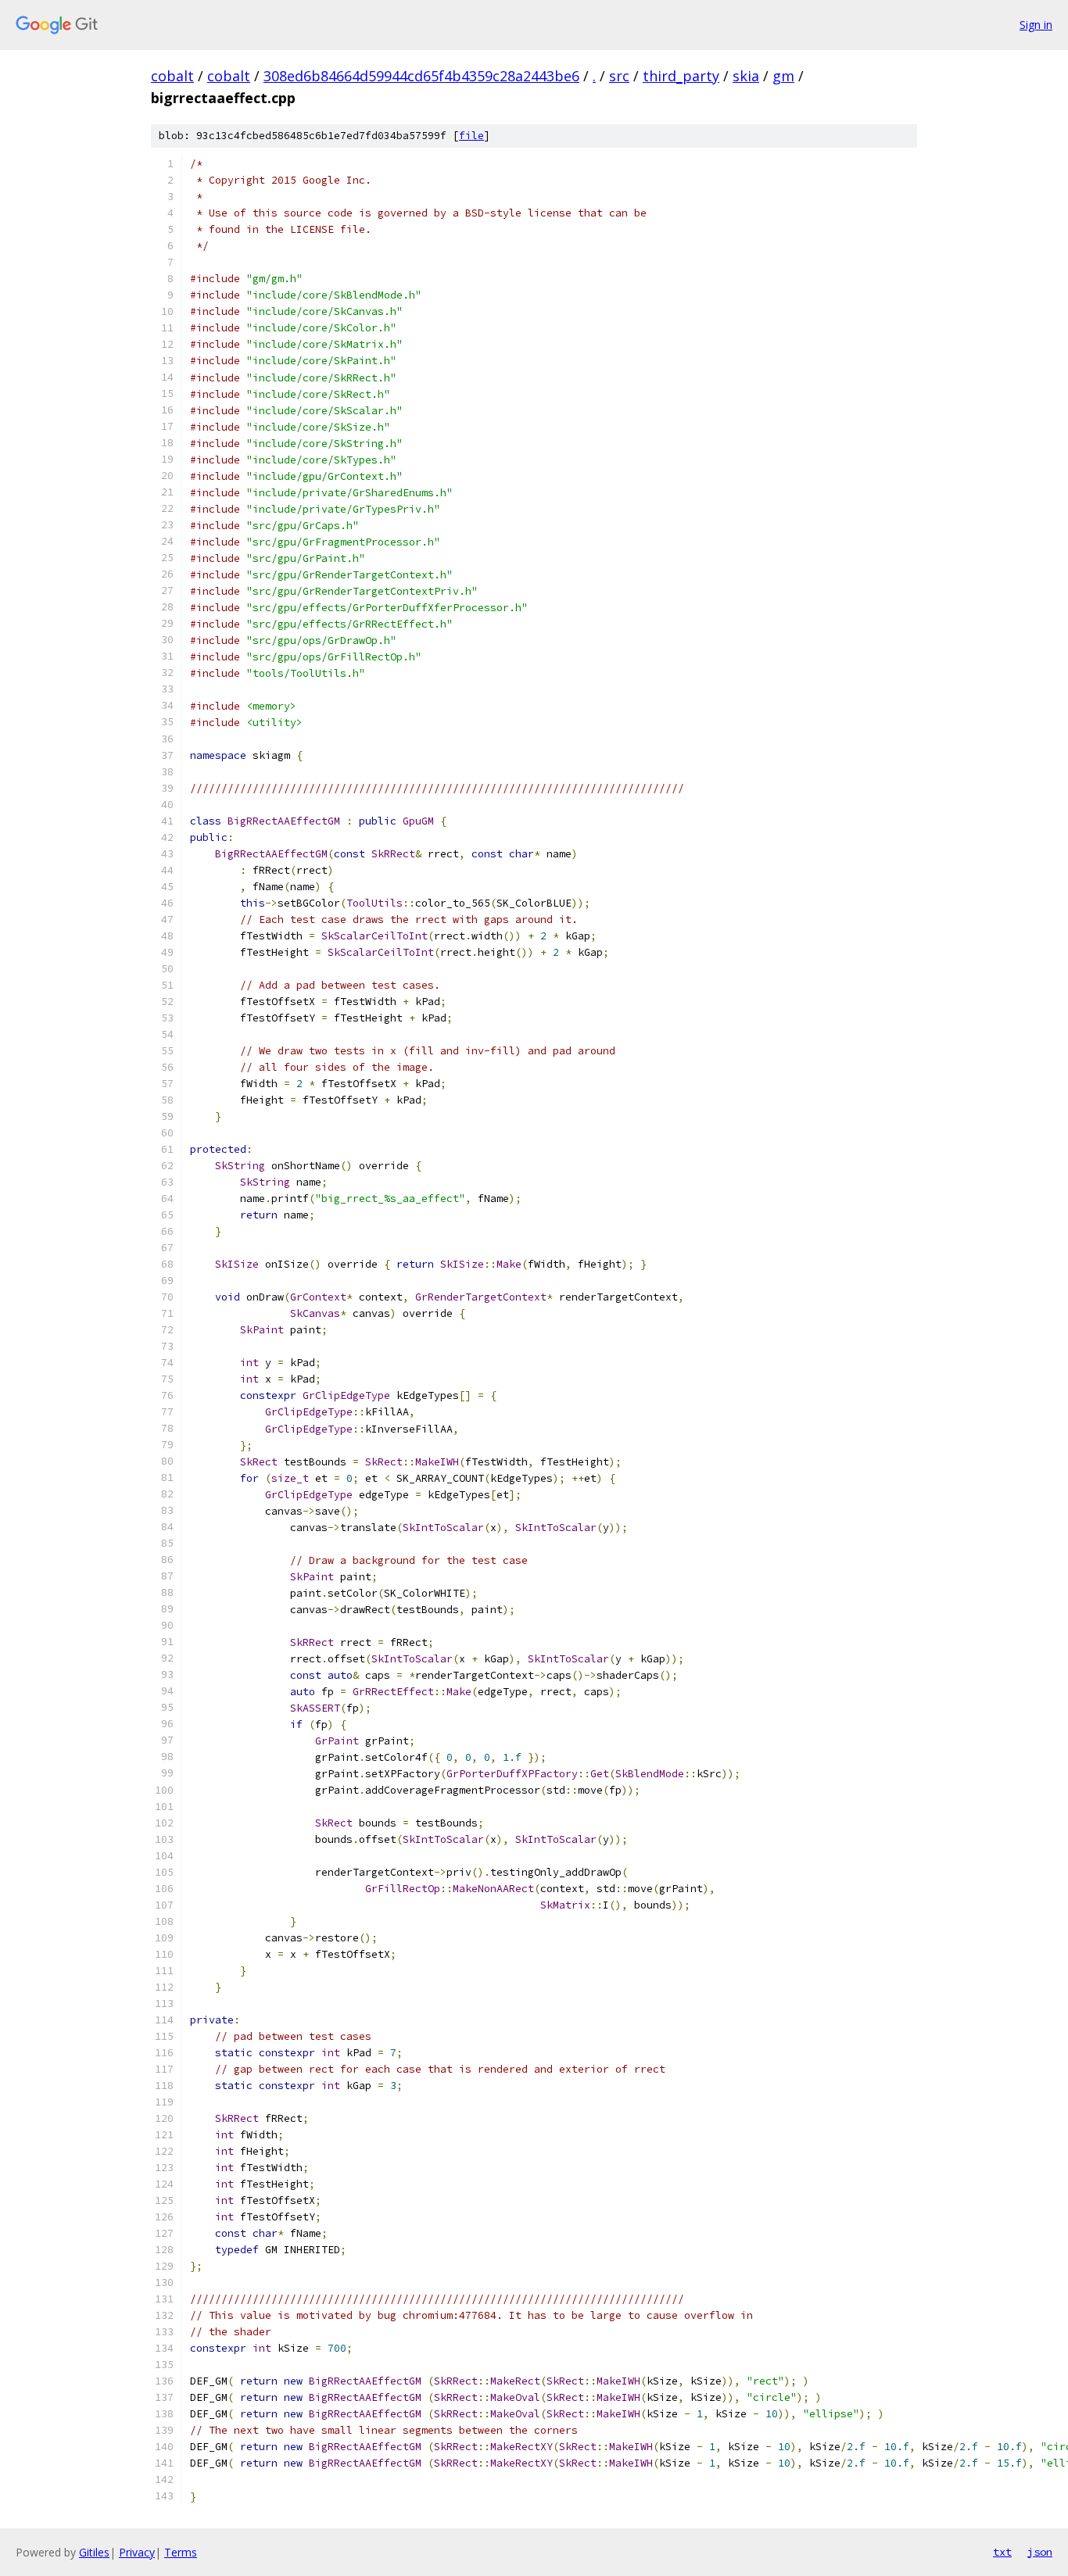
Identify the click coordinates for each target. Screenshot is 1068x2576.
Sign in (1036, 25)
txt (1002, 2552)
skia (746, 76)
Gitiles (94, 2552)
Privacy (137, 2552)
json (1040, 2552)
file (471, 136)
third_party (681, 76)
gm (783, 76)
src (619, 76)
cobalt (172, 76)
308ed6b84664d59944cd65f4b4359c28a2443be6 (421, 76)
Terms (181, 2552)
